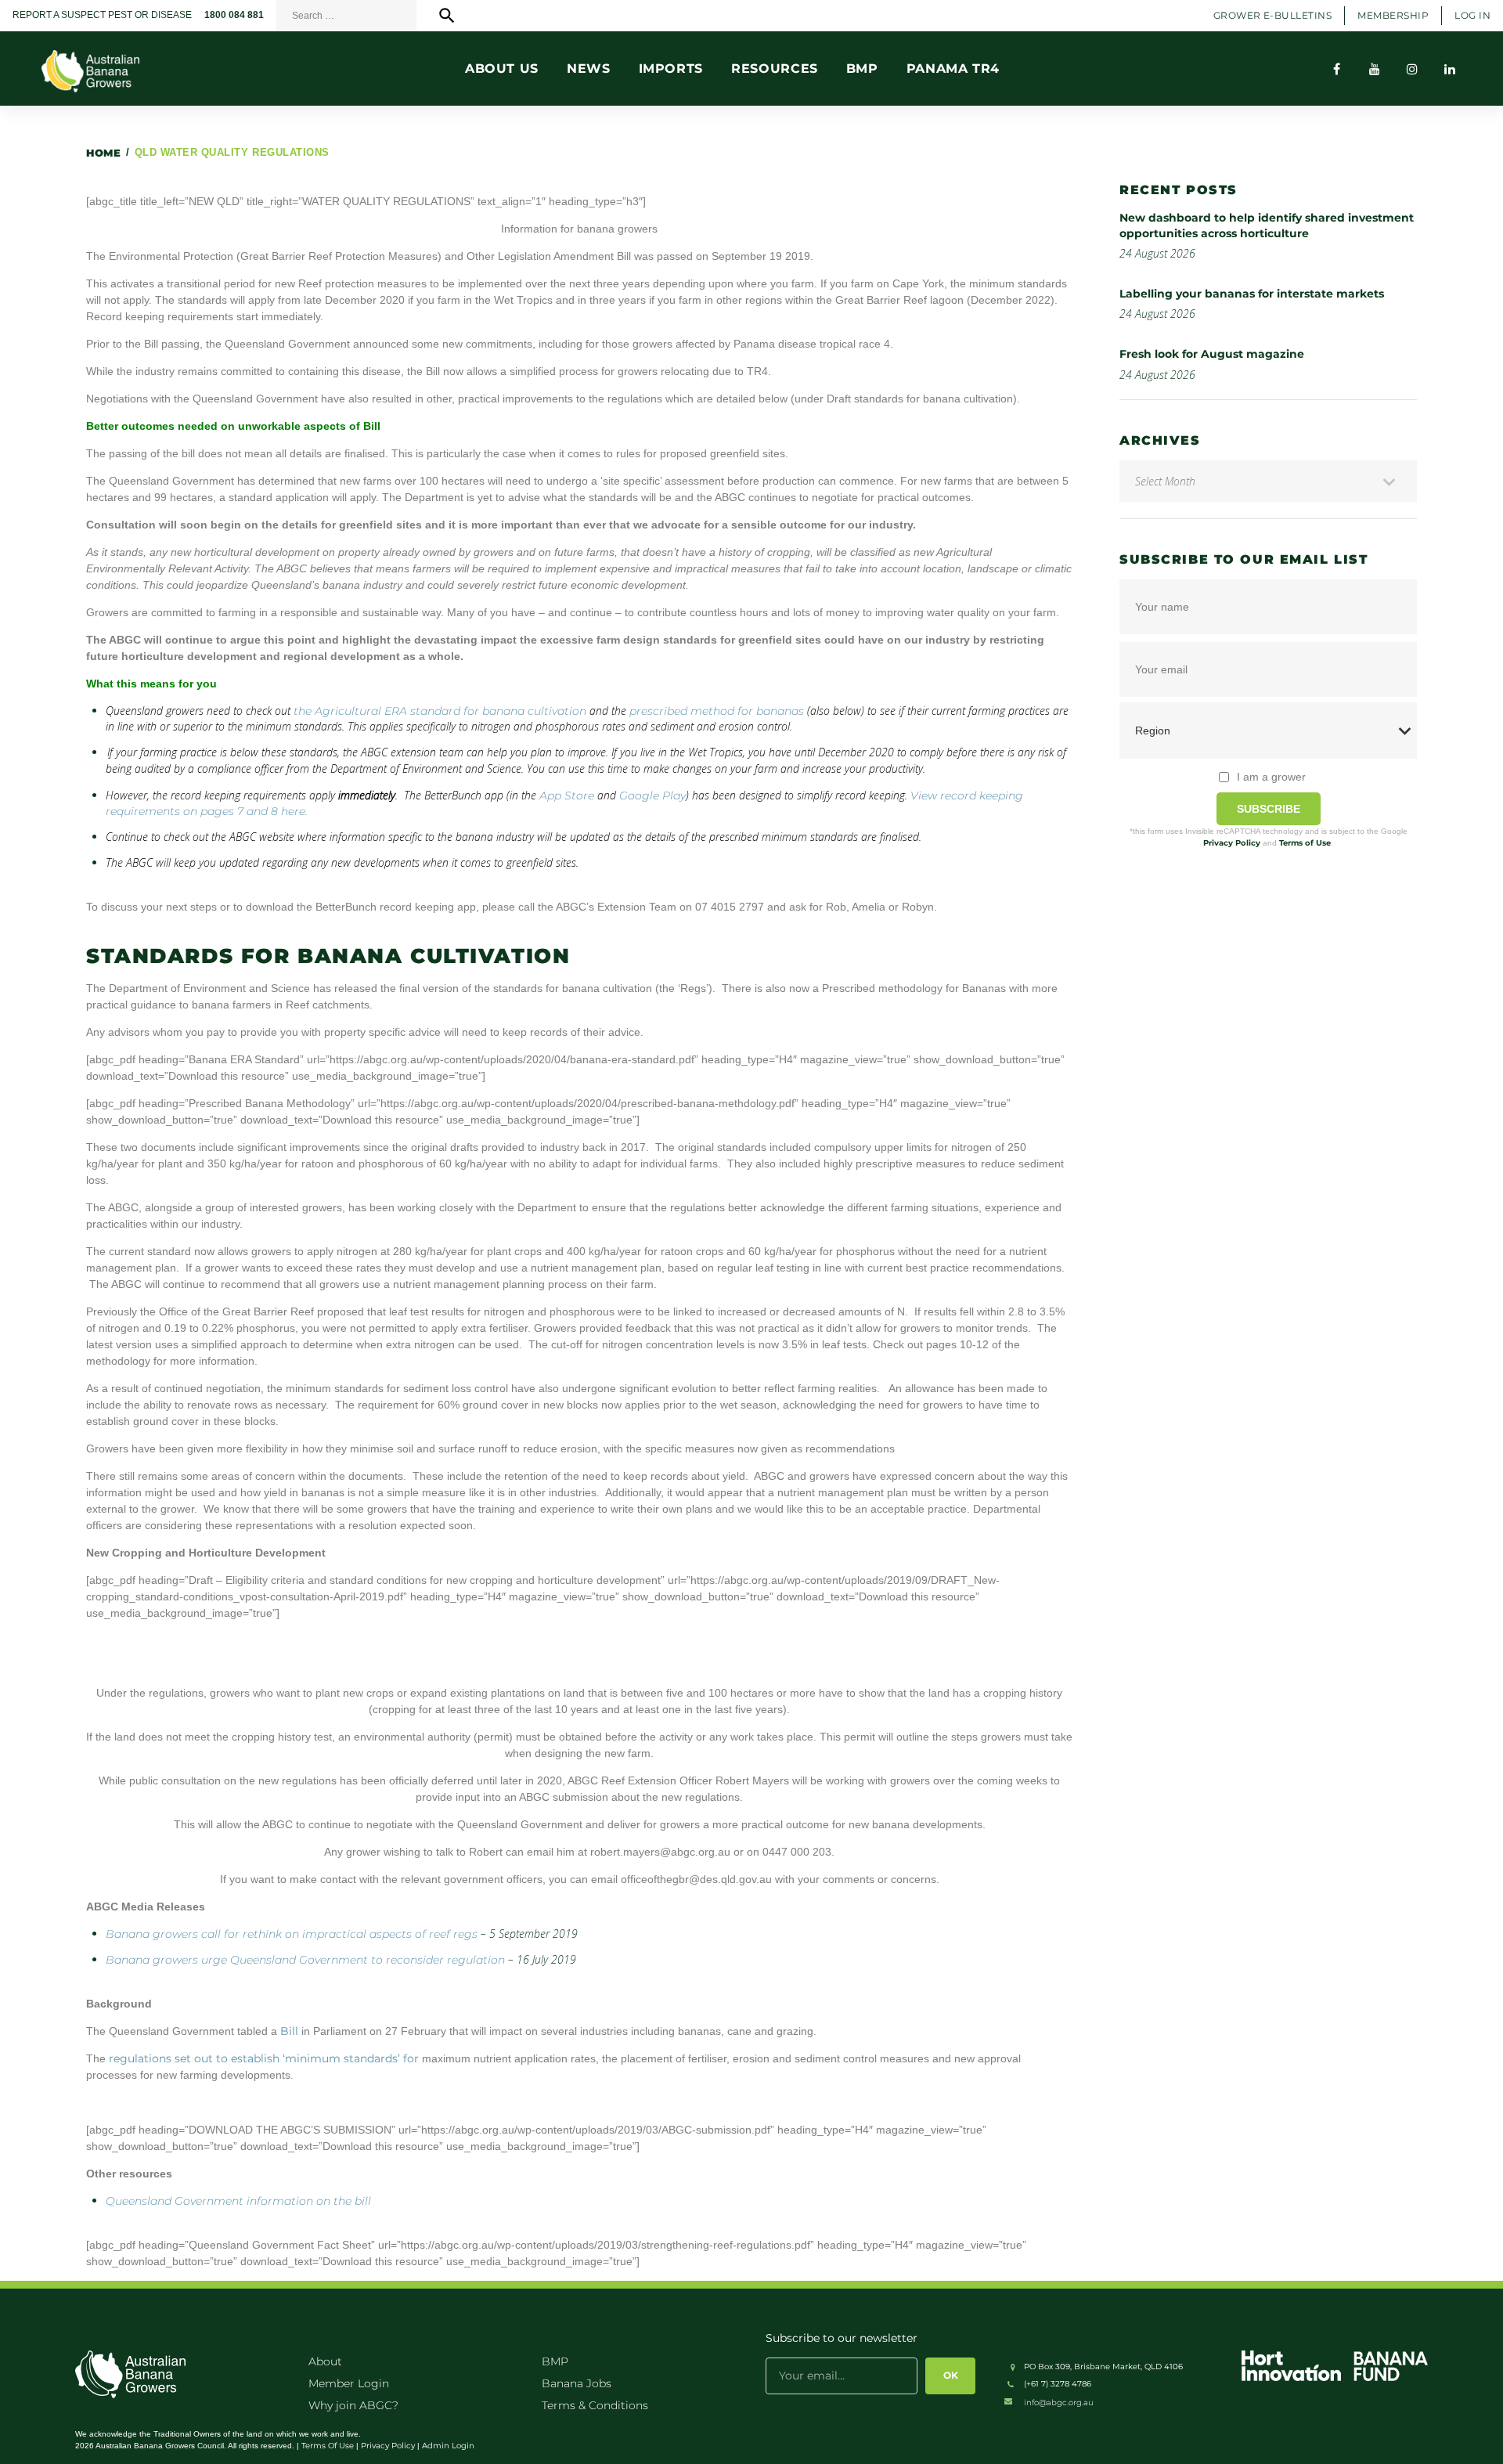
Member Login (349, 2383)
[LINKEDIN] (1450, 69)
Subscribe (1269, 809)
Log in (1472, 15)
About (325, 2361)
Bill (289, 2031)
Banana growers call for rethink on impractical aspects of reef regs (292, 1934)
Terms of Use (1305, 843)
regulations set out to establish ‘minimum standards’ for (265, 2058)
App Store (567, 795)
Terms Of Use (328, 2446)
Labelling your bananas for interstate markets (1252, 294)
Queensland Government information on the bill (238, 2201)
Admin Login (448, 2446)
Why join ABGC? (353, 2405)
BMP (555, 2361)
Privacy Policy (1232, 843)
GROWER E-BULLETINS (1273, 15)
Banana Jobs (577, 2383)
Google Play (652, 795)
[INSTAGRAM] (1412, 69)
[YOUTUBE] (1375, 69)
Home (103, 153)
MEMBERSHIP (1393, 15)
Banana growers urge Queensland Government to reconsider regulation (305, 1960)
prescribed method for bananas (717, 711)
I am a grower (1271, 777)
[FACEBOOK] (1337, 69)
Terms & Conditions (595, 2405)
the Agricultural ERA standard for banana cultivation (440, 711)
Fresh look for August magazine (1212, 354)
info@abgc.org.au (1059, 2403)
